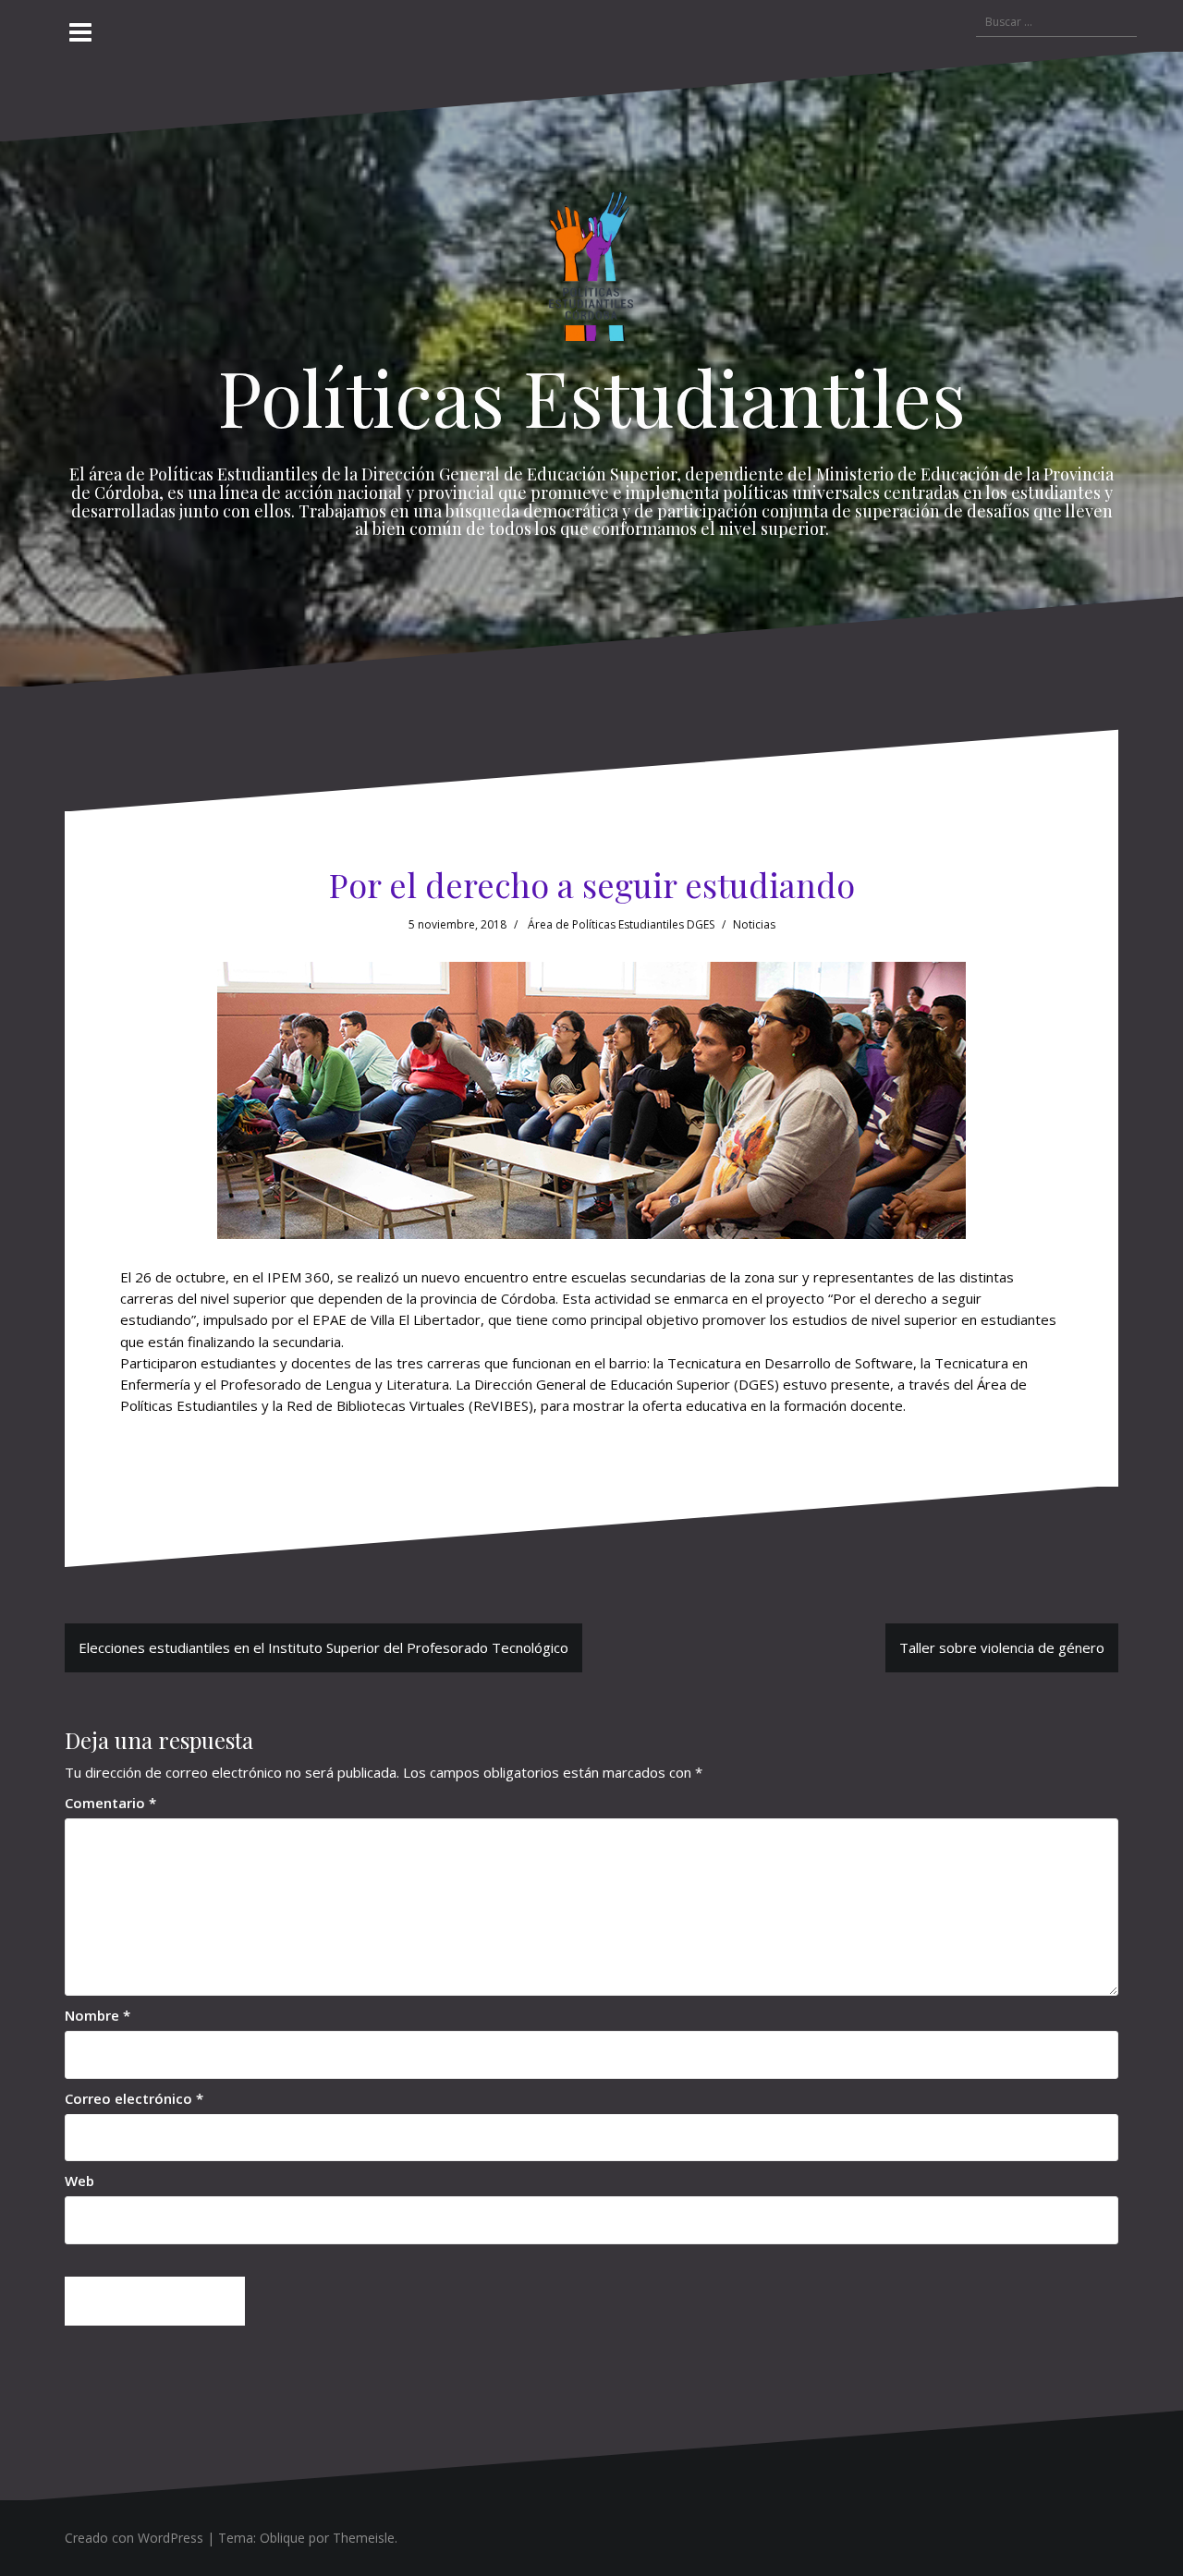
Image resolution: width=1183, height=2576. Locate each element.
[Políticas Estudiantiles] (591, 271)
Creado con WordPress (134, 2538)
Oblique (282, 2538)
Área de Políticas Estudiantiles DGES (621, 924)
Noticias (754, 924)
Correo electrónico (134, 2098)
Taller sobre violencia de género (1002, 1647)
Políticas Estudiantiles (592, 396)
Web (79, 2181)
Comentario (110, 1803)
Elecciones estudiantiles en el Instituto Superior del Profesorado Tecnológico (323, 1647)
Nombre (98, 2015)
